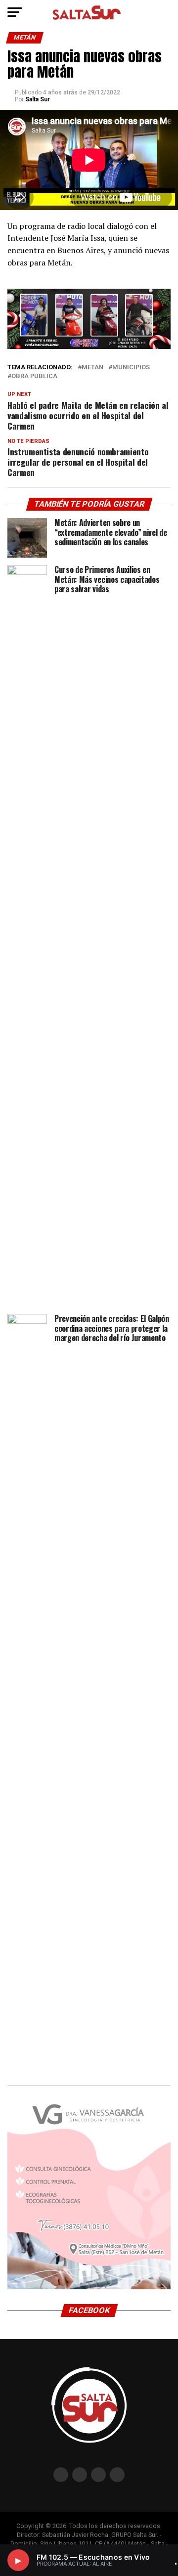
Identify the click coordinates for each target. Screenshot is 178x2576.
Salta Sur (38, 99)
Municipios (131, 368)
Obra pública (34, 376)
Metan (92, 368)
